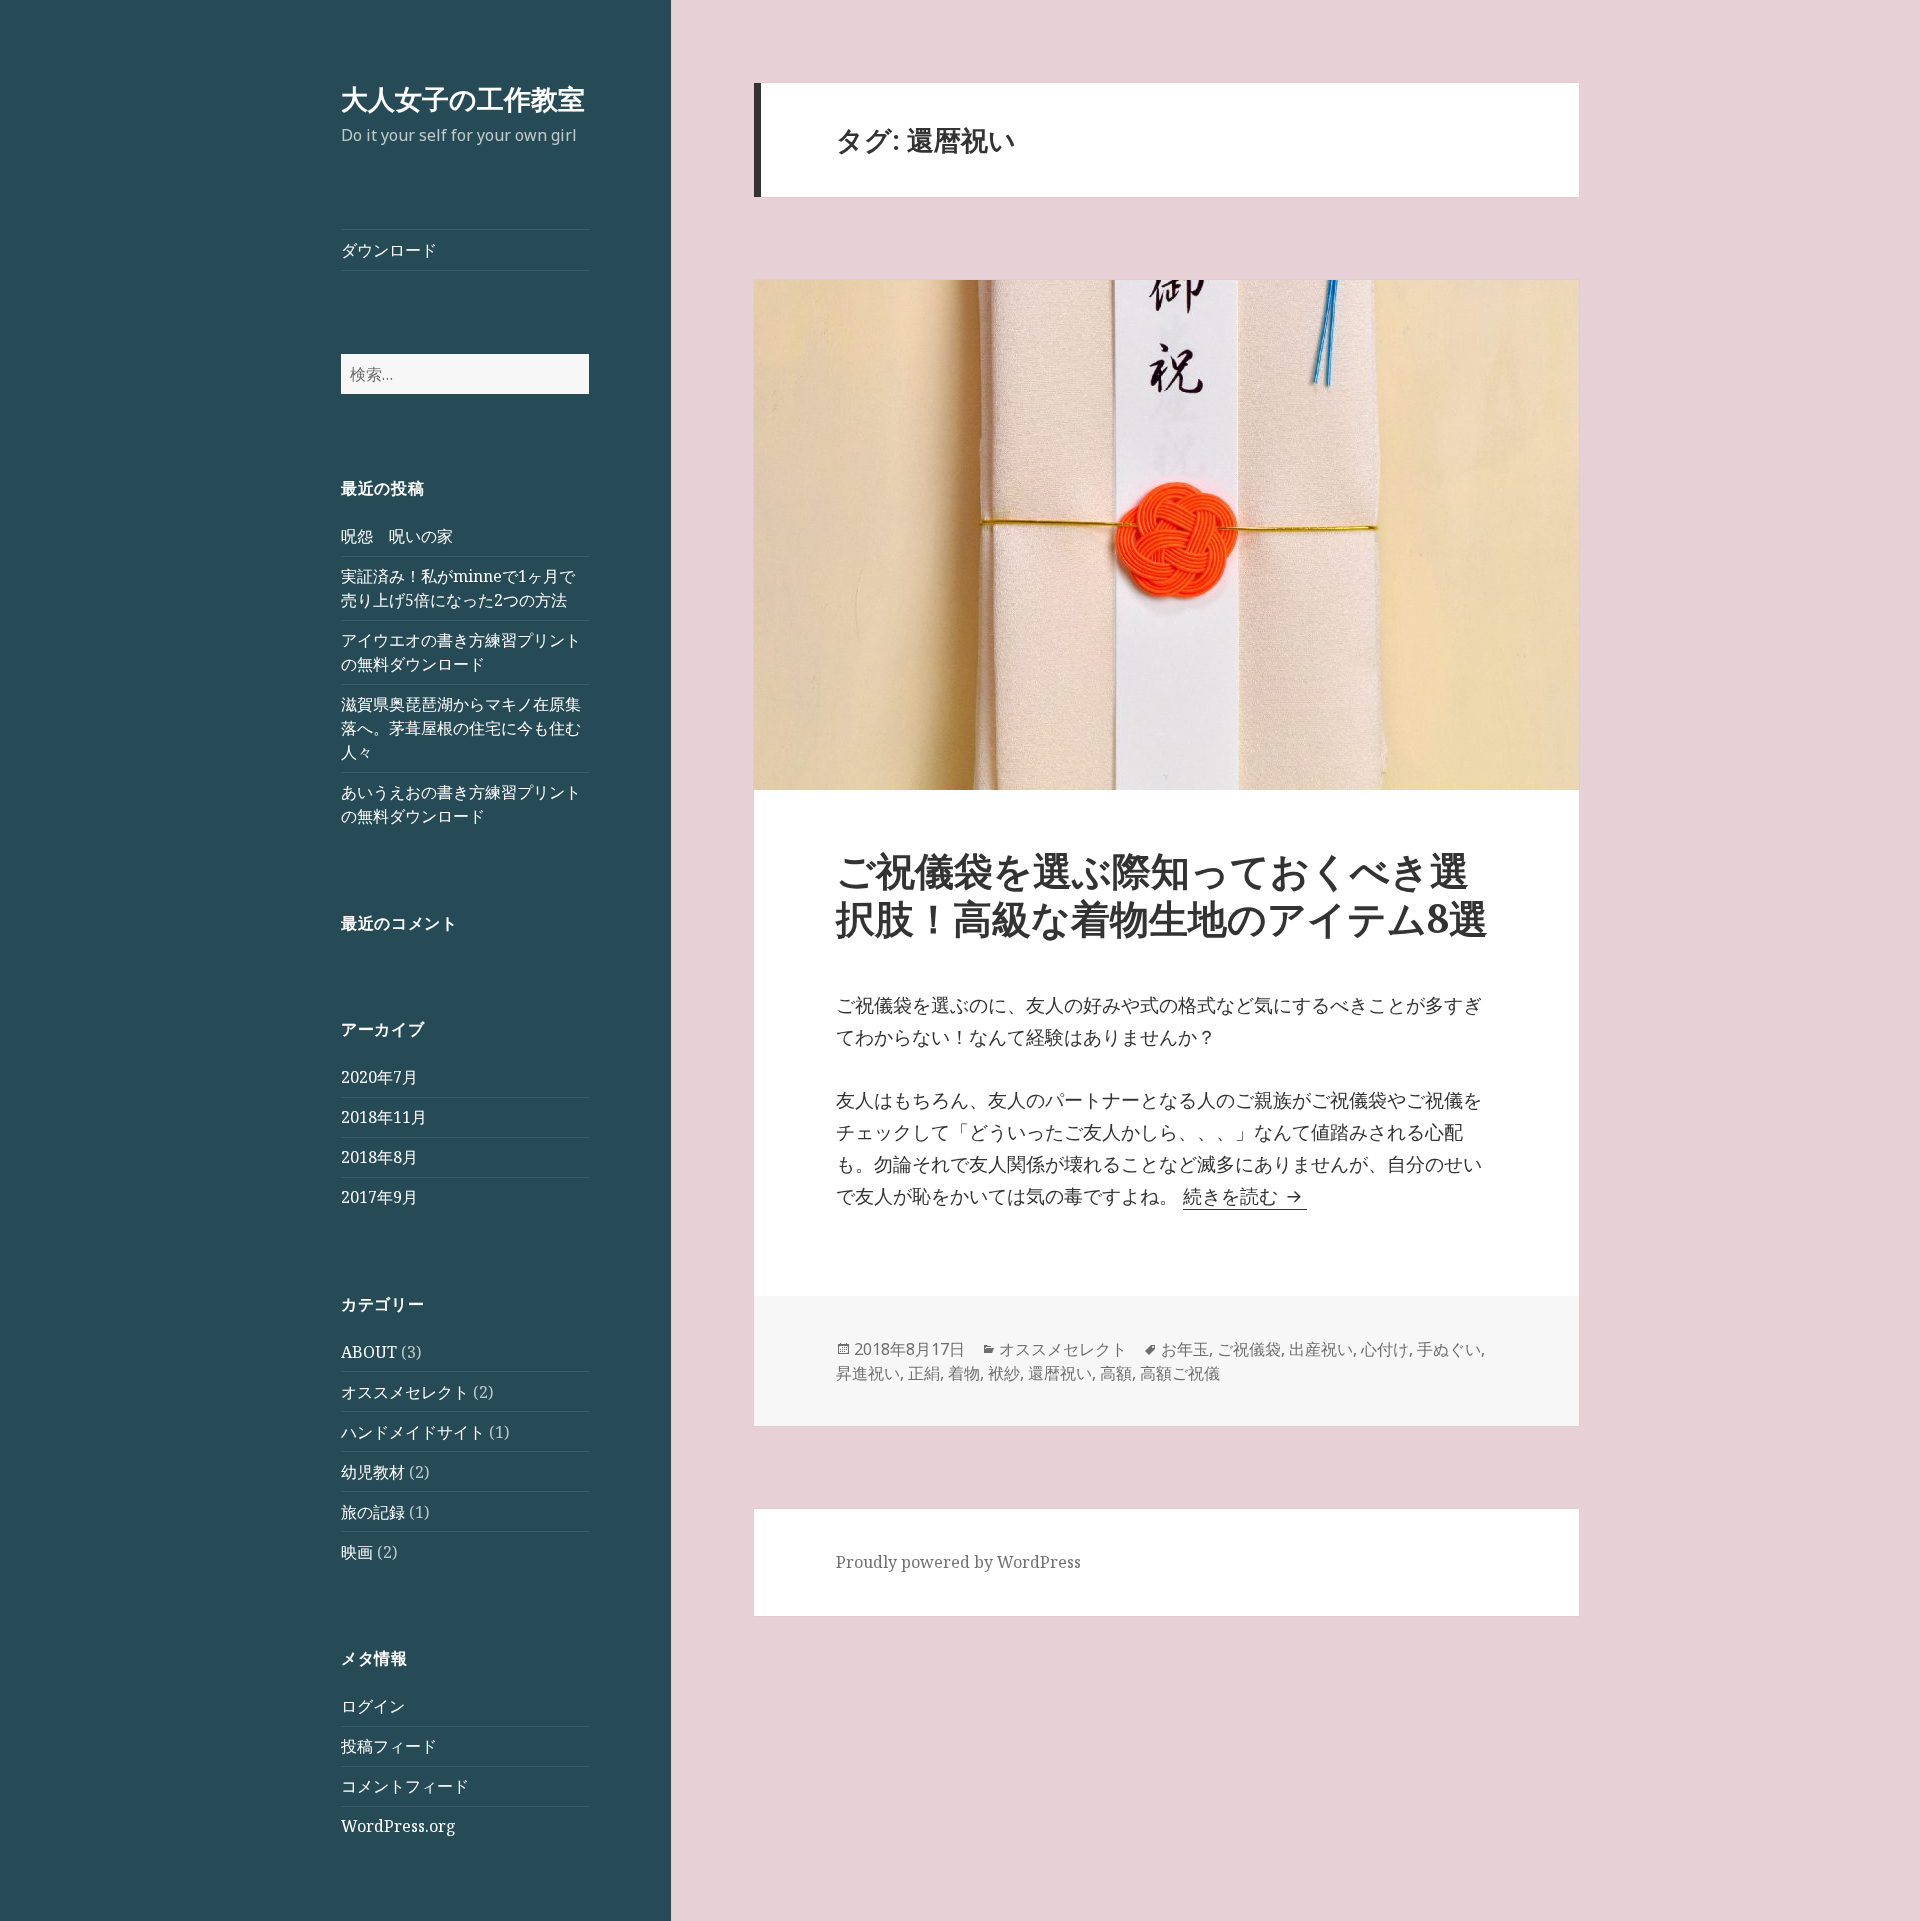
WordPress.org (398, 1826)
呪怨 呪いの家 (397, 536)
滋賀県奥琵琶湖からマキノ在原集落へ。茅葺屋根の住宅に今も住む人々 (461, 728)
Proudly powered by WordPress (958, 1562)
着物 (964, 1373)
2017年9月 (379, 1197)
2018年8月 (379, 1157)
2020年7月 (379, 1077)
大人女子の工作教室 (463, 98)
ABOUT (369, 1352)
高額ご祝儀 (1180, 1373)
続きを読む (1245, 1196)
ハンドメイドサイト (413, 1432)
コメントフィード (405, 1786)
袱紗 (1004, 1373)
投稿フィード (389, 1746)
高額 (1116, 1373)
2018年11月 (384, 1117)
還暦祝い (1060, 1373)
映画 (357, 1552)
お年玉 (1185, 1349)
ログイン (373, 1706)
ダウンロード (389, 250)
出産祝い (1321, 1349)
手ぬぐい (1449, 1349)
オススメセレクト (405, 1392)
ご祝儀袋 (1249, 1349)
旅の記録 (373, 1512)
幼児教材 (373, 1472)
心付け (1385, 1349)
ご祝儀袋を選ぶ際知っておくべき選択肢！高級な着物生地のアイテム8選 (1162, 893)
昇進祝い (868, 1373)
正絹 (924, 1373)
